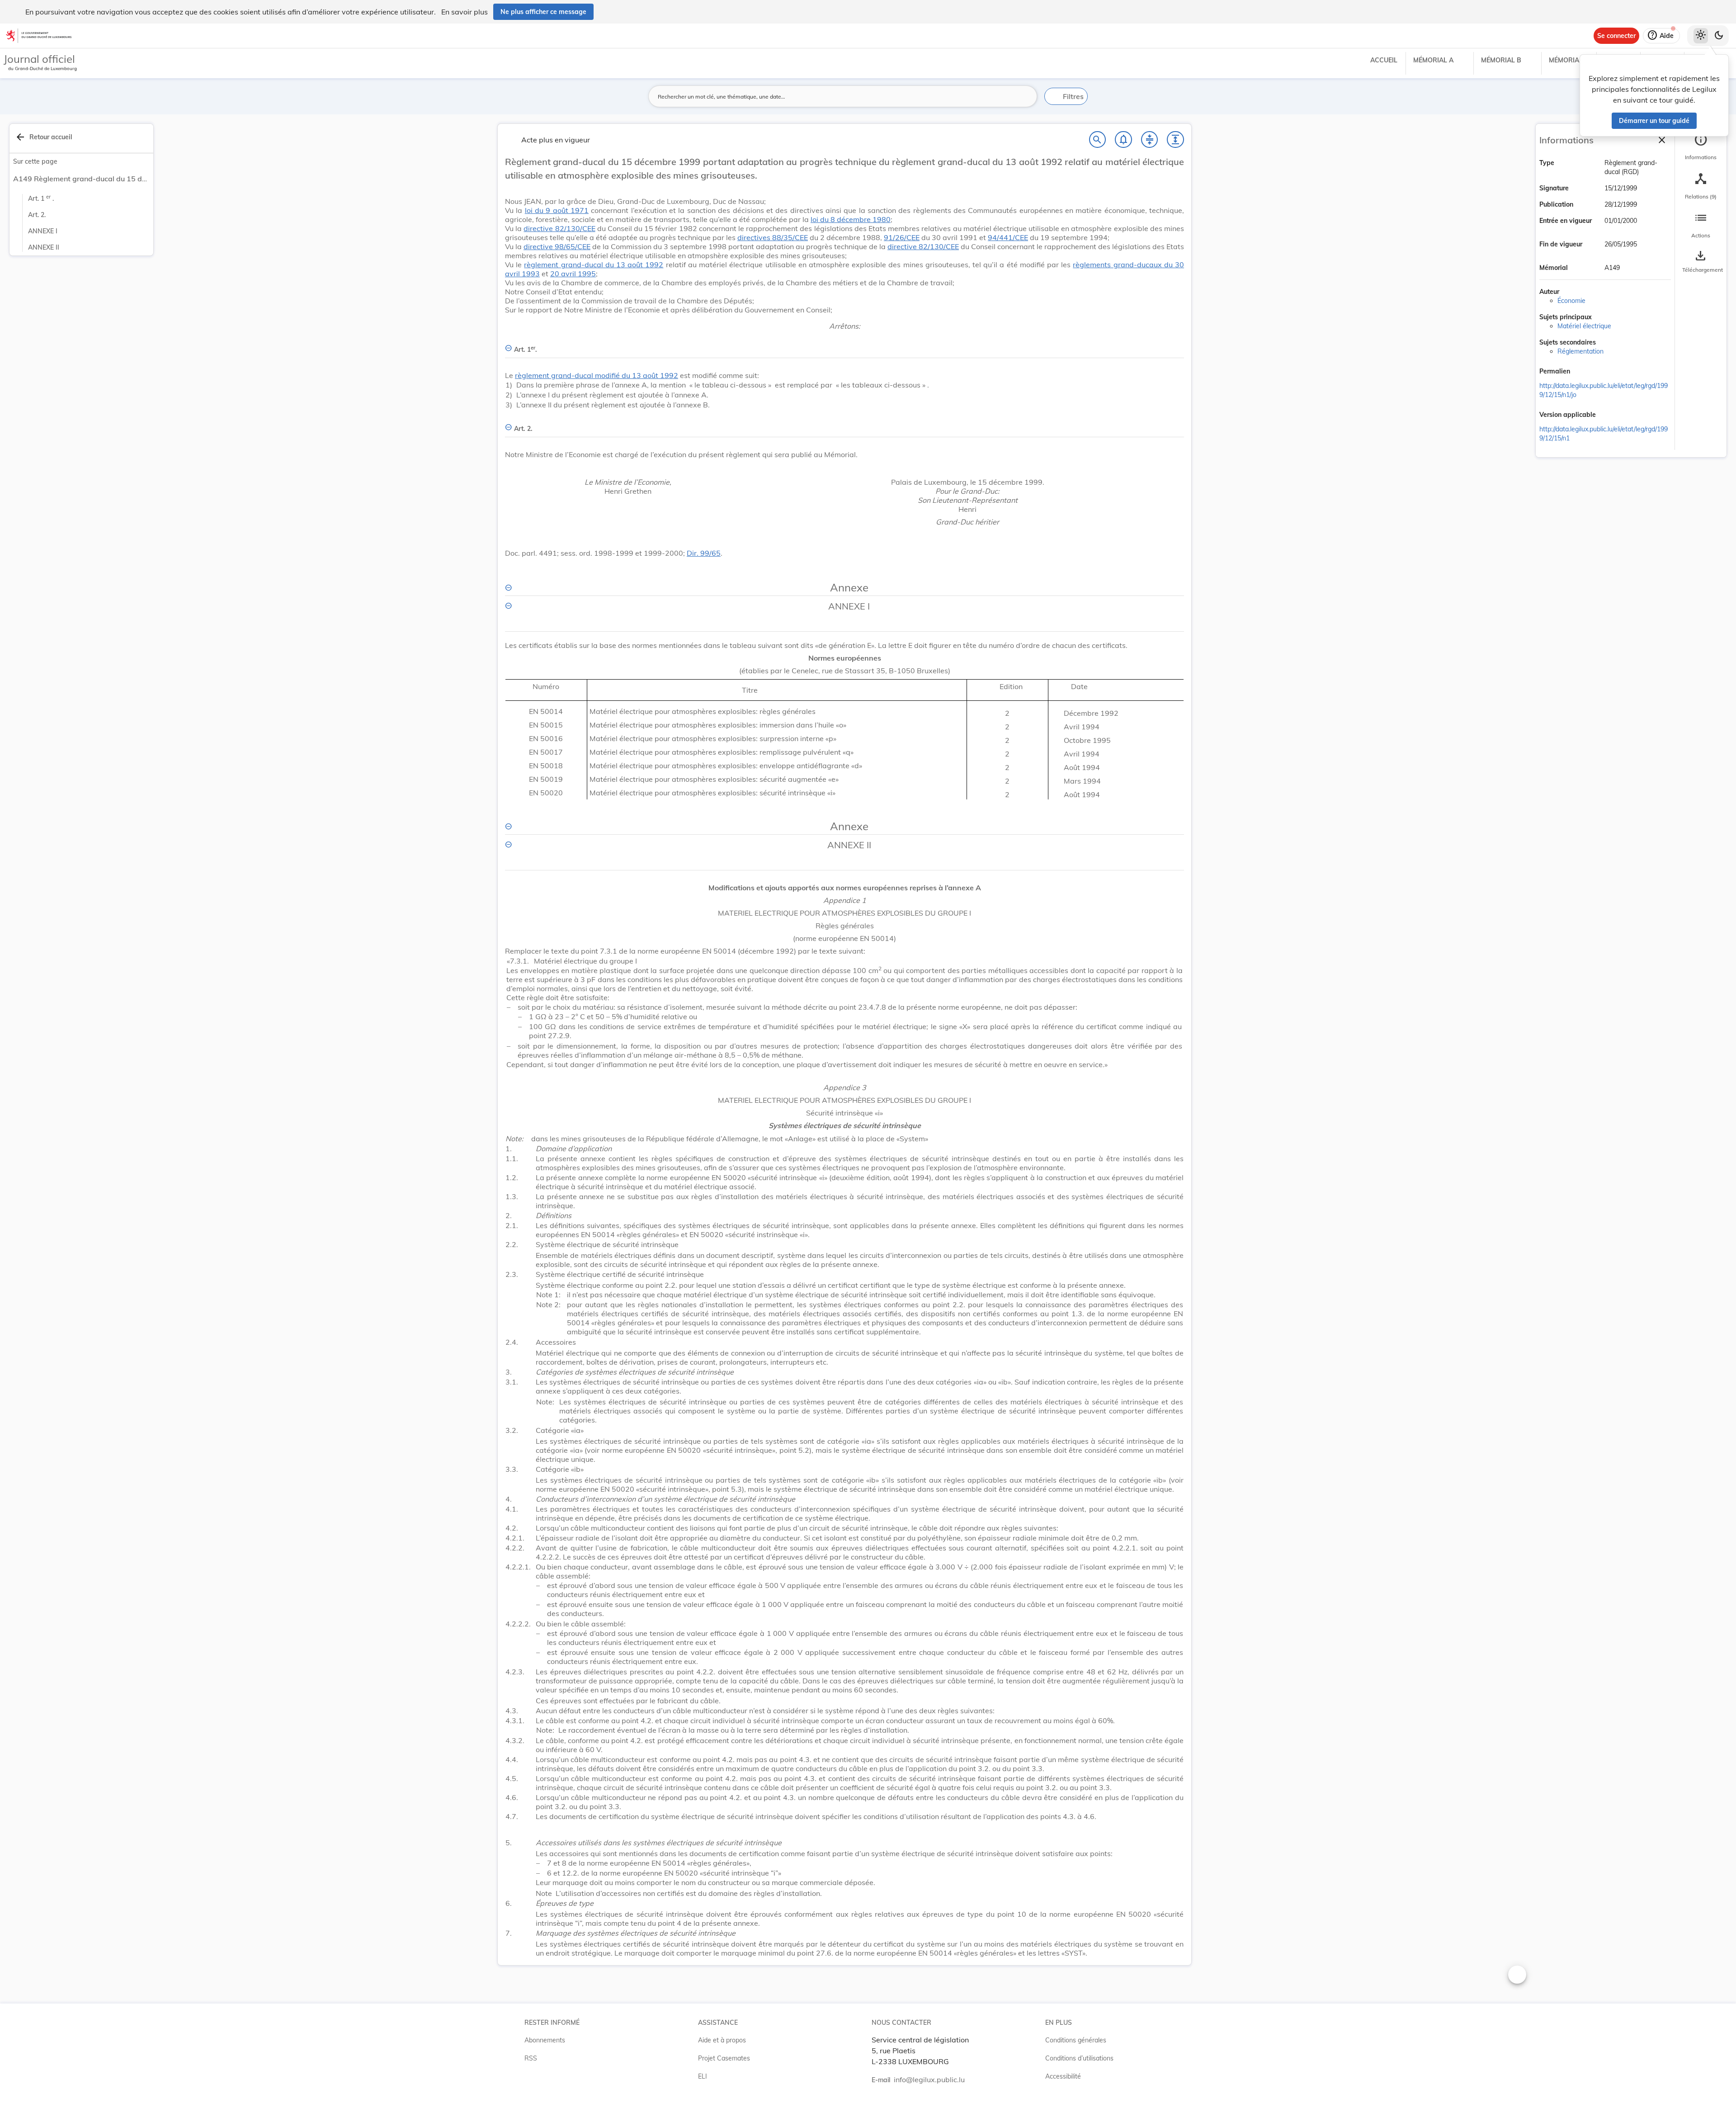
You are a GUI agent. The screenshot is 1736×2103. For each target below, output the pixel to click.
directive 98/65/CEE (557, 246)
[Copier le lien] (1583, 372)
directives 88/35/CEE (773, 237)
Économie (1571, 301)
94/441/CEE (1008, 237)
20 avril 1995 (573, 274)
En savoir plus (465, 12)
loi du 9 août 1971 (557, 210)
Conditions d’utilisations (1079, 2058)
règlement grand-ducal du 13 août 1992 (594, 265)
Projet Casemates (724, 2058)
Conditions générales (1076, 2040)
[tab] (1701, 147)
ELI (703, 2076)
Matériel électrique (1584, 326)
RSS (531, 2058)
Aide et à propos (722, 2040)
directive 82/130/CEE (559, 228)
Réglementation (1580, 351)
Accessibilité (1063, 2076)
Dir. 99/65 (704, 553)
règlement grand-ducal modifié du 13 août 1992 (597, 375)
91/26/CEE (902, 237)
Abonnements (545, 2040)
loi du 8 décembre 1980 (851, 219)
